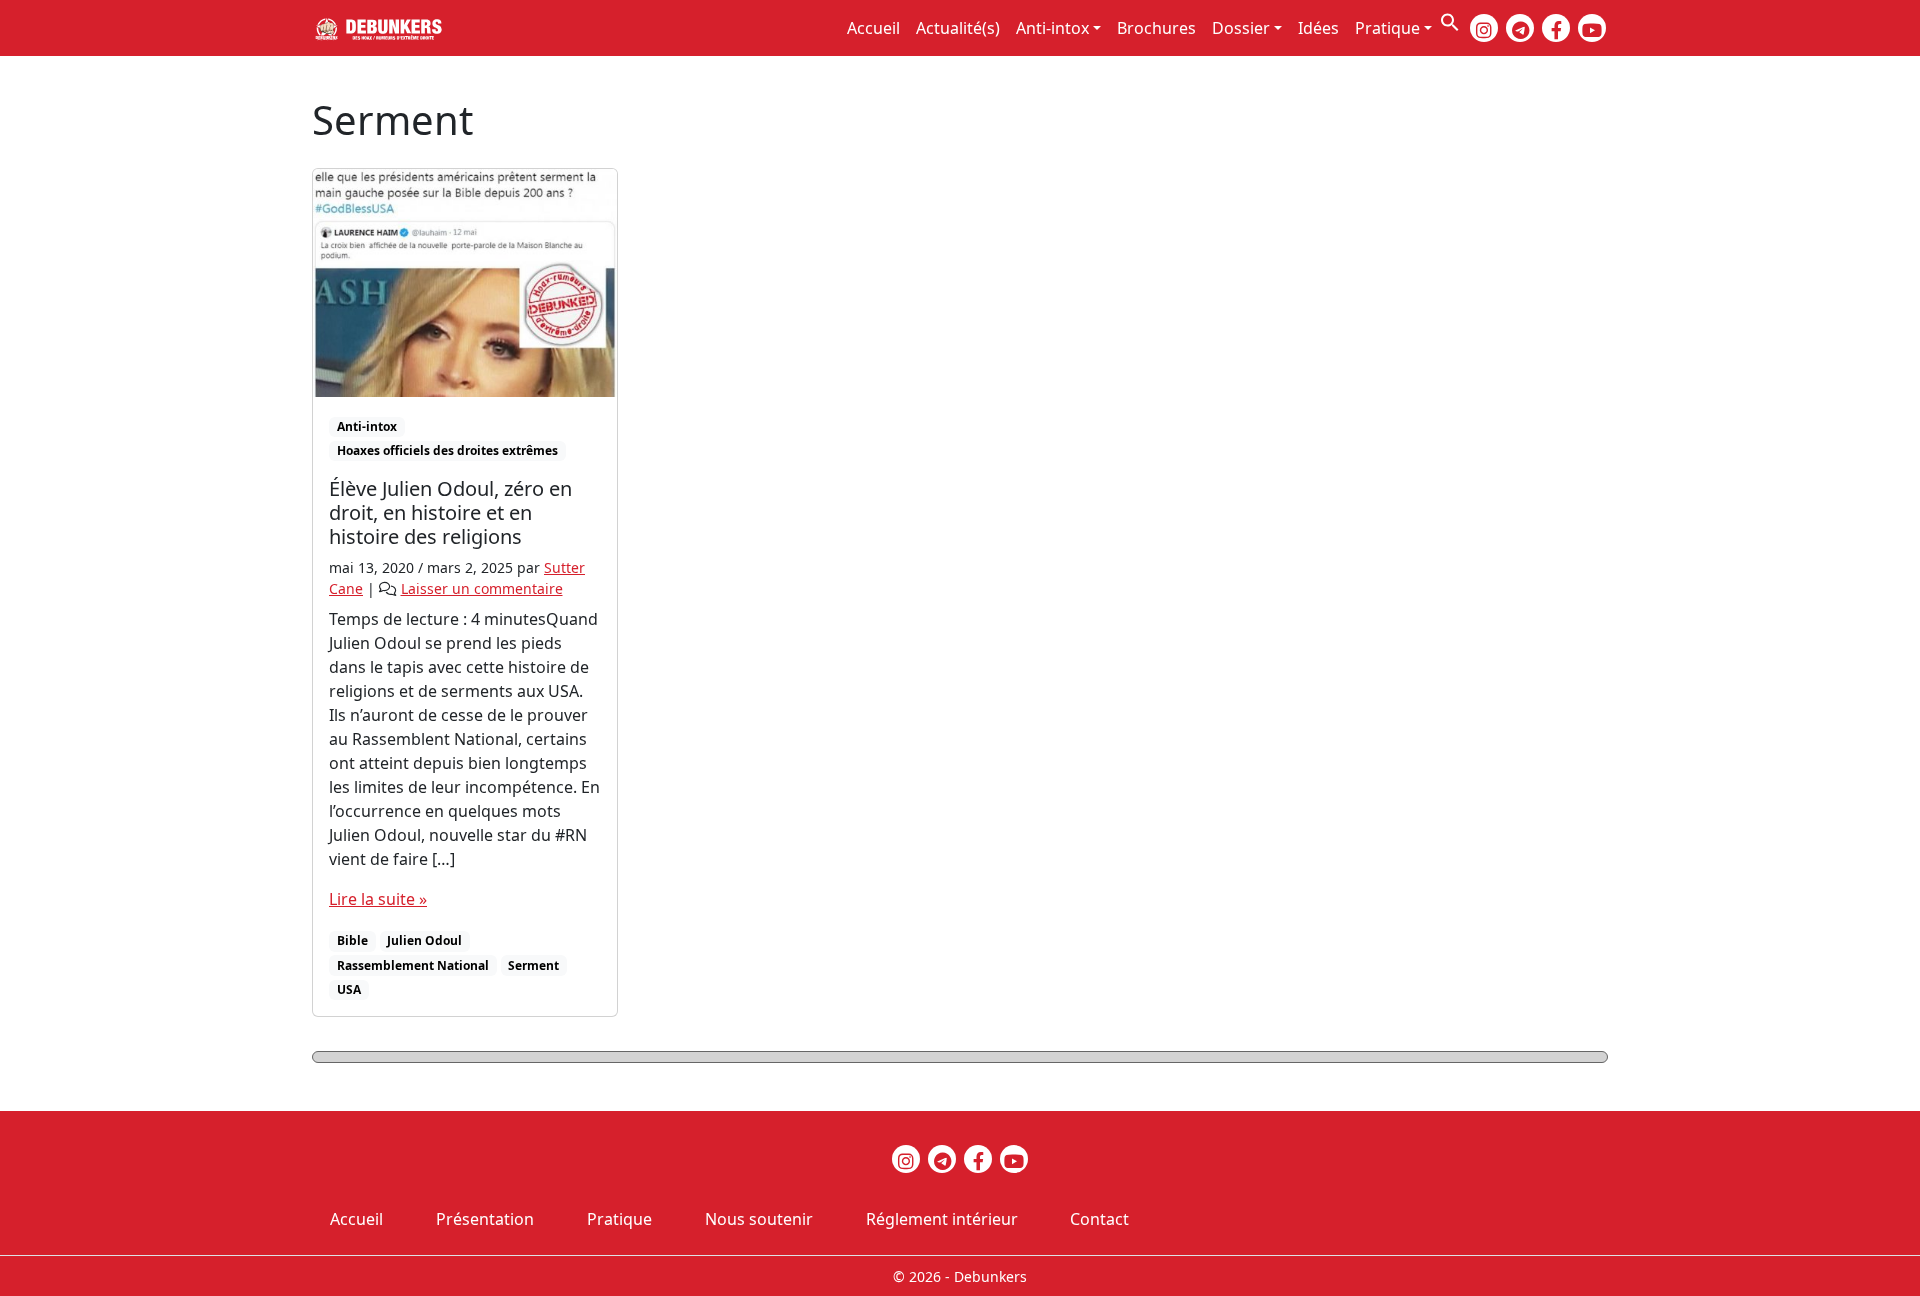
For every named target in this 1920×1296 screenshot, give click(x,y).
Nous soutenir (759, 1219)
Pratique (1387, 28)
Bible (352, 940)
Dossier (1241, 28)
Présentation (485, 1219)
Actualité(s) (958, 28)
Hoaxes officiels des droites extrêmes (447, 450)
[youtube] (1592, 28)
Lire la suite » (378, 899)
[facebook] (1556, 28)
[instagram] (1484, 28)
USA (349, 989)
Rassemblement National (413, 965)
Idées (1318, 28)
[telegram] (1520, 28)
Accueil (873, 28)
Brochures (1156, 28)
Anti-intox (1052, 28)
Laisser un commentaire (482, 588)
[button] (1450, 20)
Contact (1099, 1219)
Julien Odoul (424, 940)
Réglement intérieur (942, 1219)
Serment (533, 965)
